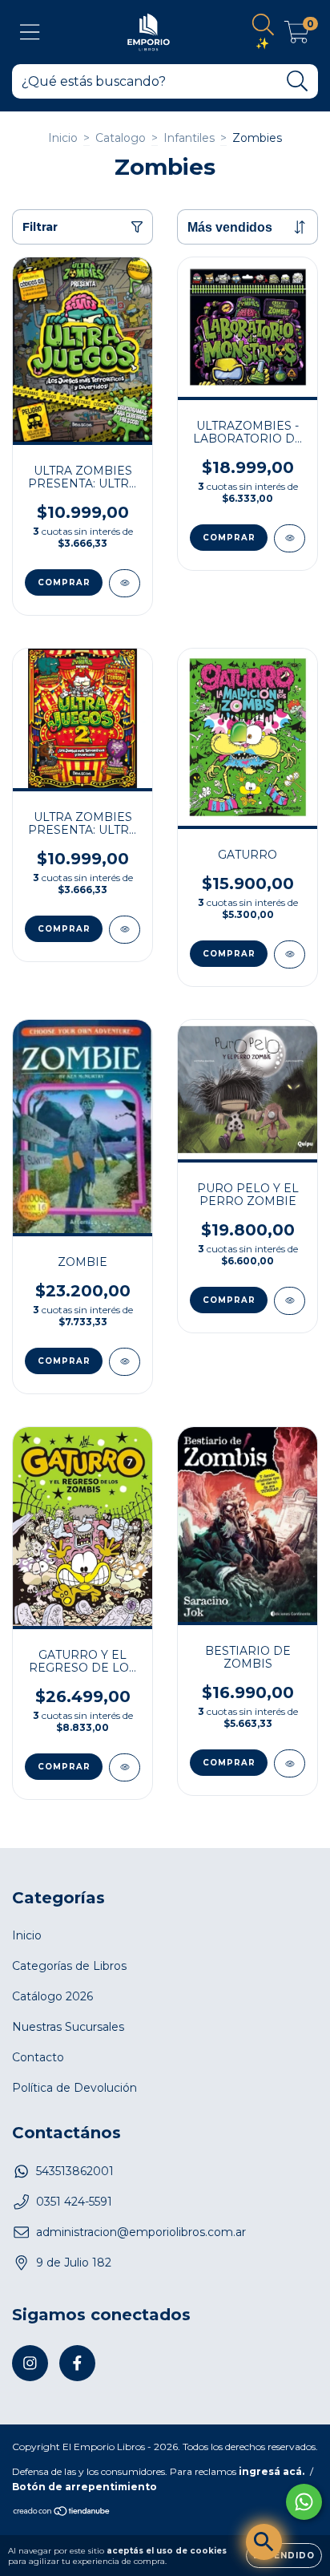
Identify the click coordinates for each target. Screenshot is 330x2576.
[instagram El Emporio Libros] (30, 2363)
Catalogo (121, 138)
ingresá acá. (272, 2471)
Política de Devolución (74, 2088)
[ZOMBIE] (125, 1362)
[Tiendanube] (62, 2513)
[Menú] (30, 32)
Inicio (63, 138)
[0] (297, 36)
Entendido (284, 2556)
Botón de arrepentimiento (85, 2487)
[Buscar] (298, 81)
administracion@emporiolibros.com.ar (141, 2232)
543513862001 (75, 2171)
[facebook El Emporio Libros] (77, 2363)
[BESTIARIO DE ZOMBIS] (290, 1763)
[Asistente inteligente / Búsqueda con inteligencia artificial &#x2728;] (264, 2542)
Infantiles (189, 138)
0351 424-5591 (74, 2202)
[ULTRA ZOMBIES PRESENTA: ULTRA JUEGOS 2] (125, 930)
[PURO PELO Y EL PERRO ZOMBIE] (290, 1301)
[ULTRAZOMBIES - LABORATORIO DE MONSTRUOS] (290, 538)
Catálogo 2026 (52, 1996)
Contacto (38, 2057)
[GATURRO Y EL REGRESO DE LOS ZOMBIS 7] (125, 1767)
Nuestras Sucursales (68, 2027)
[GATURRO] (290, 954)
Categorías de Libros (69, 1966)
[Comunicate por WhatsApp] (304, 2502)
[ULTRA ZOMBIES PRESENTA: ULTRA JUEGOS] (125, 583)
